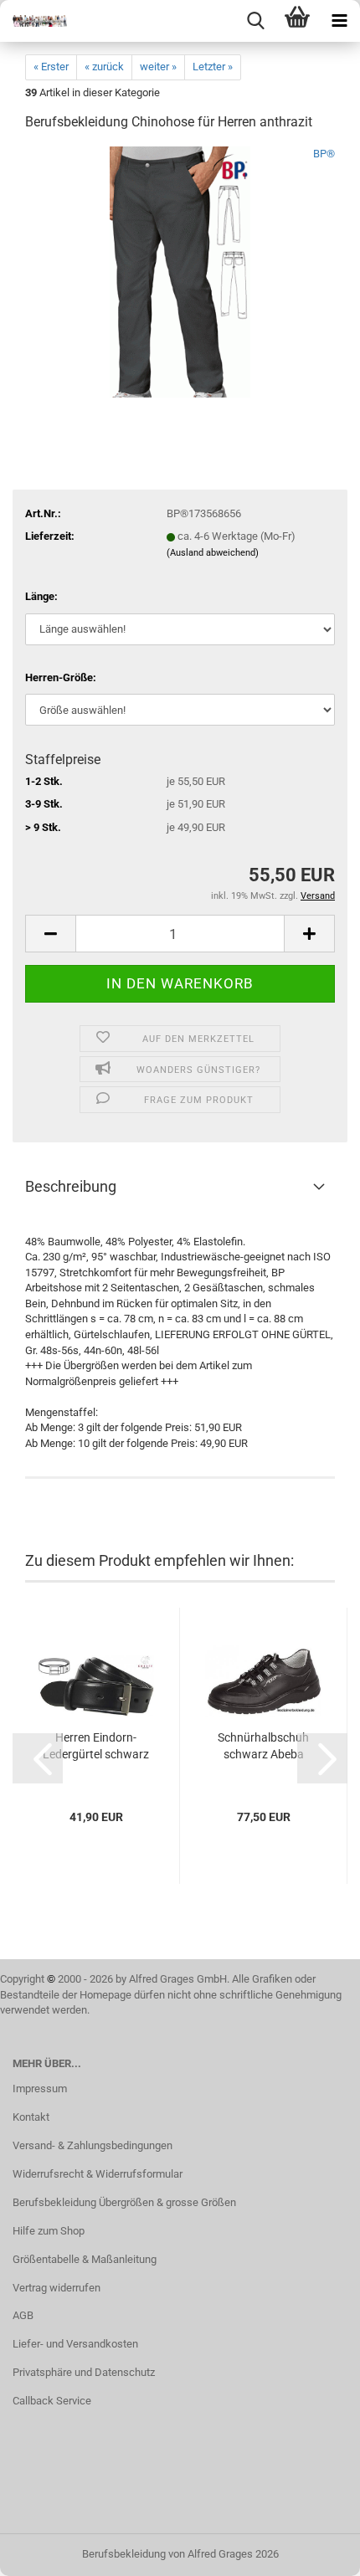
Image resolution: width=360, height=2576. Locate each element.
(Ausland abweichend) (213, 553)
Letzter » (213, 67)
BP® (324, 154)
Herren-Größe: (61, 677)
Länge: (41, 596)
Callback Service (52, 2401)
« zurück (104, 67)
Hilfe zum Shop (49, 2231)
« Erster (51, 67)
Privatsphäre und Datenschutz (84, 2372)
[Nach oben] (314, 2551)
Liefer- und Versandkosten (75, 2344)
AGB (23, 2315)
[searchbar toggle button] (255, 21)
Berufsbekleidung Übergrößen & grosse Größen (124, 2202)
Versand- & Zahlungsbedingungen (93, 2145)
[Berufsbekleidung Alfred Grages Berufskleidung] (33, 21)
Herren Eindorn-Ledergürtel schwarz (96, 1746)
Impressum (40, 2089)
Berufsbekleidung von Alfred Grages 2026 (180, 2554)
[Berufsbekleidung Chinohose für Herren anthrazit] (180, 272)
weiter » (158, 67)
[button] (50, 934)
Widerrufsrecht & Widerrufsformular (98, 2174)
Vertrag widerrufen (57, 2288)
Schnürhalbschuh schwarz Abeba (263, 1746)
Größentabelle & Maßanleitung (85, 2259)
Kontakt (31, 2117)
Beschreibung (71, 1186)
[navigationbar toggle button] (339, 21)
